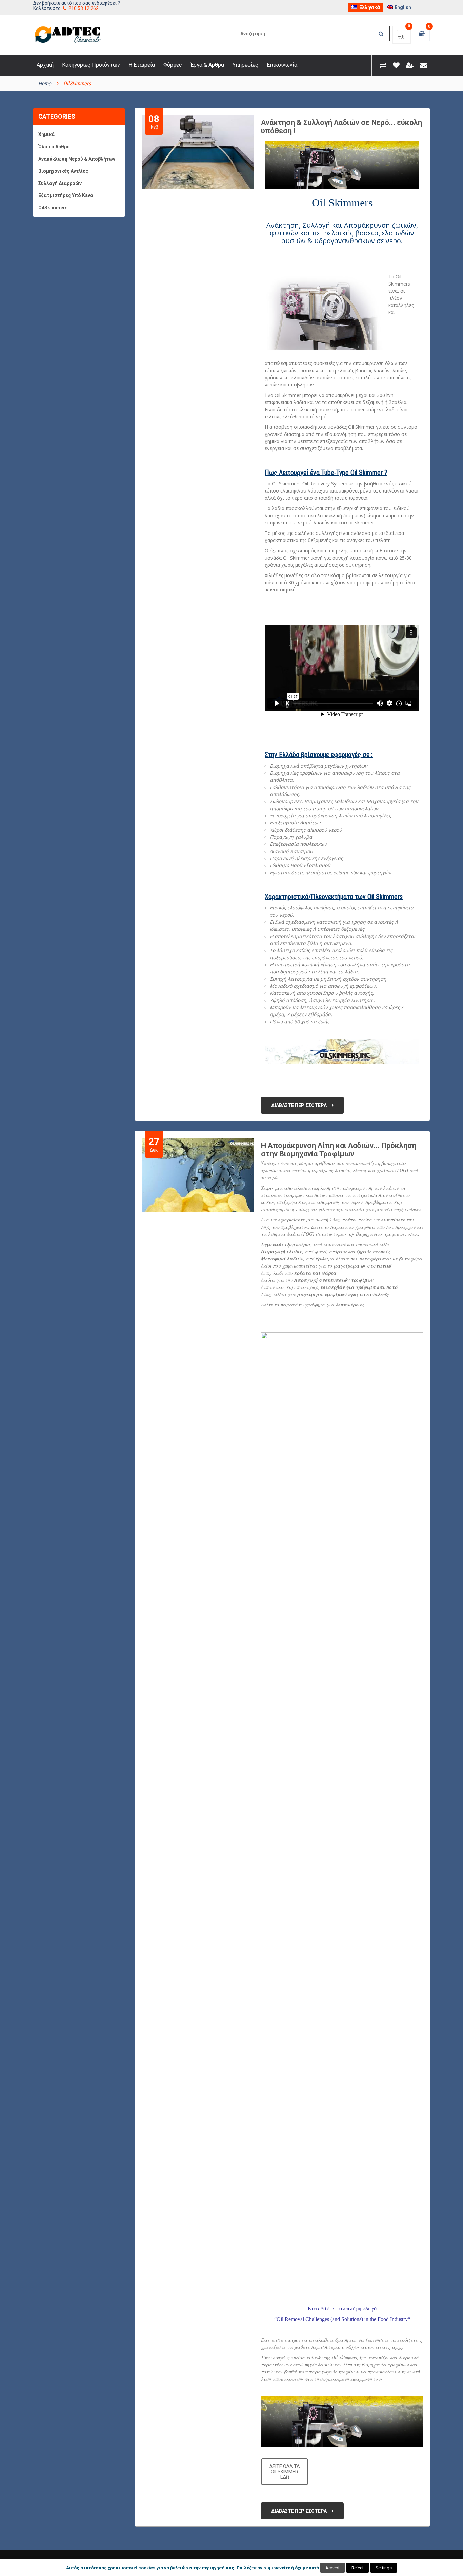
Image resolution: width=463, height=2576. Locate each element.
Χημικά (46, 134)
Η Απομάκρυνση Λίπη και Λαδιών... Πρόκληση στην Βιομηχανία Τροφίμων (339, 1150)
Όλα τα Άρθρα (54, 147)
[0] (402, 37)
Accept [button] (333, 2568)
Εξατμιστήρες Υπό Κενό (66, 195)
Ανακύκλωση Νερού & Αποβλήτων (77, 159)
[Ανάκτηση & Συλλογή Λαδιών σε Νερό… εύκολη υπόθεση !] (198, 152)
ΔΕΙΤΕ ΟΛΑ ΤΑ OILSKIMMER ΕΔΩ (285, 2472)
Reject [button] (358, 2568)
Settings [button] (384, 2568)
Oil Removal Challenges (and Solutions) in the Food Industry (342, 2319)
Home (45, 83)
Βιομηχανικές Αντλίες (63, 171)
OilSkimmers (53, 208)
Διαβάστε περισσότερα (299, 1105)
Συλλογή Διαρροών (60, 183)
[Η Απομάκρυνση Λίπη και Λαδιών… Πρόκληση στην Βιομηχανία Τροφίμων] (198, 1175)
